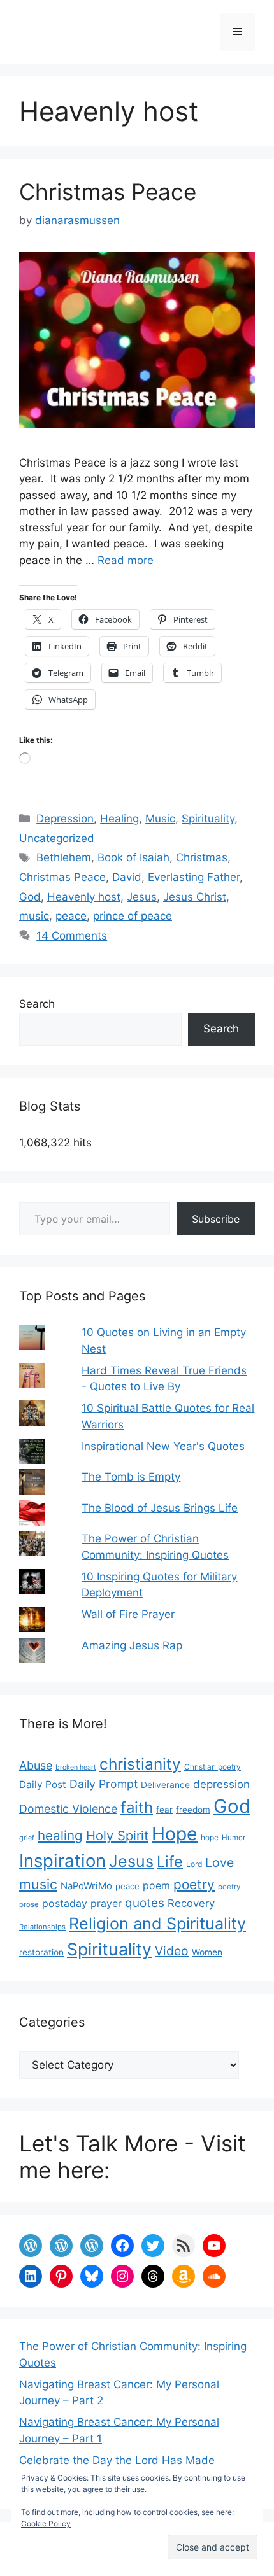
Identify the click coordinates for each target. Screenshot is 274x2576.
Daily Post (43, 1784)
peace (71, 916)
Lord (194, 1864)
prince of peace (133, 916)
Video (172, 1951)
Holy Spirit (117, 1835)
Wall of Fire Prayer (128, 1614)
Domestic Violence (68, 1809)
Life (170, 1862)
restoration (41, 1952)
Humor (234, 1838)
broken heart (76, 1767)
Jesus (142, 897)
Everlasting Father (194, 877)
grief (27, 1838)
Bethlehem (64, 857)
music (34, 916)
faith (137, 1807)
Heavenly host (84, 897)
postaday (65, 1904)
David (127, 877)
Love (220, 1862)
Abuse (36, 1765)
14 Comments (72, 936)
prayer (106, 1904)
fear (164, 1810)
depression (221, 1784)
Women (207, 1952)
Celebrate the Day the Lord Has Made (117, 2460)
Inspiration (62, 1861)
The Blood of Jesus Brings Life (160, 1508)
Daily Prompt (104, 1784)
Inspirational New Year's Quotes (163, 1446)
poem (156, 1886)
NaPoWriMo (86, 1886)
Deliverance (165, 1785)
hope (210, 1837)
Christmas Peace (108, 192)
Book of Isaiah (133, 857)
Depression (65, 819)
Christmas (202, 857)
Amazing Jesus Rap (132, 1645)
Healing (119, 819)
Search (37, 1004)
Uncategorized (57, 838)
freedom (193, 1810)
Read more (126, 560)
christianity (140, 1764)
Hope (175, 1834)
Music (160, 819)
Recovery (191, 1903)
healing (60, 1835)
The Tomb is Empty (131, 1477)
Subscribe (216, 1219)
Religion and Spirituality (157, 1924)
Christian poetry (213, 1767)
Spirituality (208, 819)
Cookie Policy (46, 2523)
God (30, 897)
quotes (145, 1903)
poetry (194, 1884)
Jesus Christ (195, 897)
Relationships (42, 1927)
